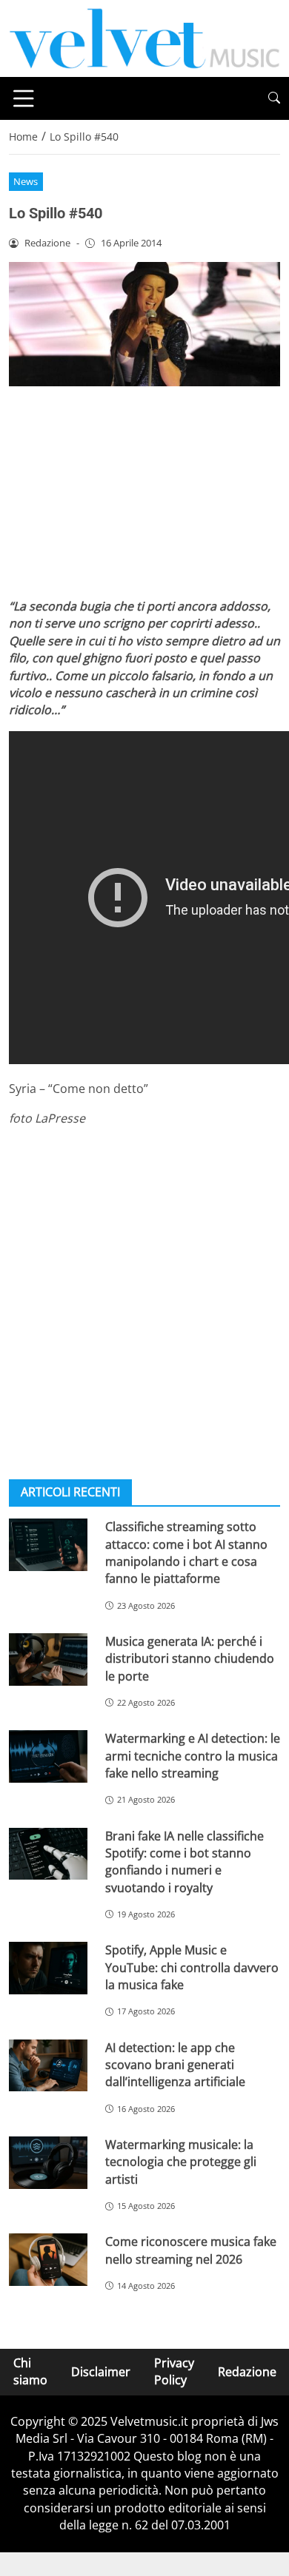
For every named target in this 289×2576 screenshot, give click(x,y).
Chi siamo (30, 2371)
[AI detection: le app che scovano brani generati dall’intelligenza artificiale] (48, 2066)
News (26, 181)
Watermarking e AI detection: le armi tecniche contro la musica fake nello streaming (193, 1756)
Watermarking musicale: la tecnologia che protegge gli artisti (181, 2162)
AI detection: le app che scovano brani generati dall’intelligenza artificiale (175, 2065)
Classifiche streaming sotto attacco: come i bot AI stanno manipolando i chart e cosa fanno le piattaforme (186, 1553)
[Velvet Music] (144, 37)
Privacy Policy (174, 2371)
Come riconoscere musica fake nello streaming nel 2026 (191, 2250)
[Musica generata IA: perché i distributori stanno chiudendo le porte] (48, 1659)
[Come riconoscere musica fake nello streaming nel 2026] (48, 2260)
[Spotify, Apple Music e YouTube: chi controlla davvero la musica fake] (48, 1968)
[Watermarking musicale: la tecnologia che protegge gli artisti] (48, 2163)
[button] (274, 98)
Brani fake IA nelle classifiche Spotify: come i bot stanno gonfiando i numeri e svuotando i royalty (185, 1862)
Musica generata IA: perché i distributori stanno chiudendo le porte (190, 1659)
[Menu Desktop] (24, 98)
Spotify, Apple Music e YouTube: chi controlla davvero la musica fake (192, 1967)
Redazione (247, 2372)
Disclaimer (101, 2372)
